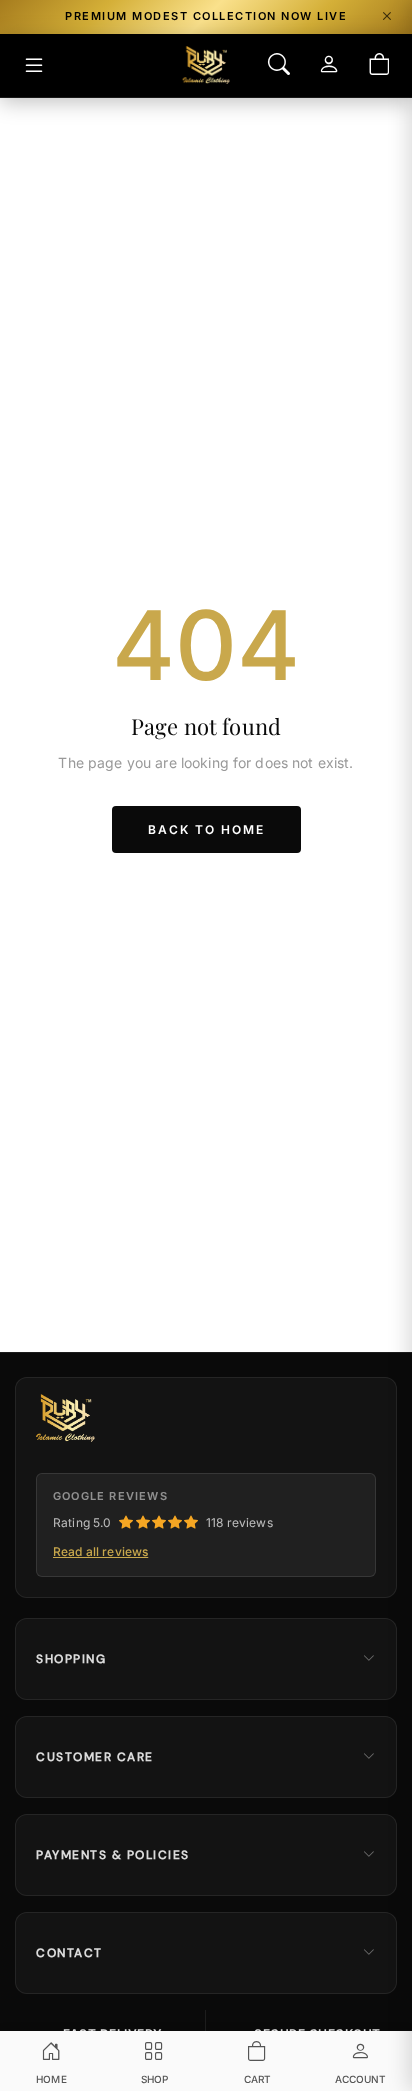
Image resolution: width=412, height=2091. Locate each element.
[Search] (279, 65)
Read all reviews (100, 1551)
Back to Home (206, 829)
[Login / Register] (329, 65)
